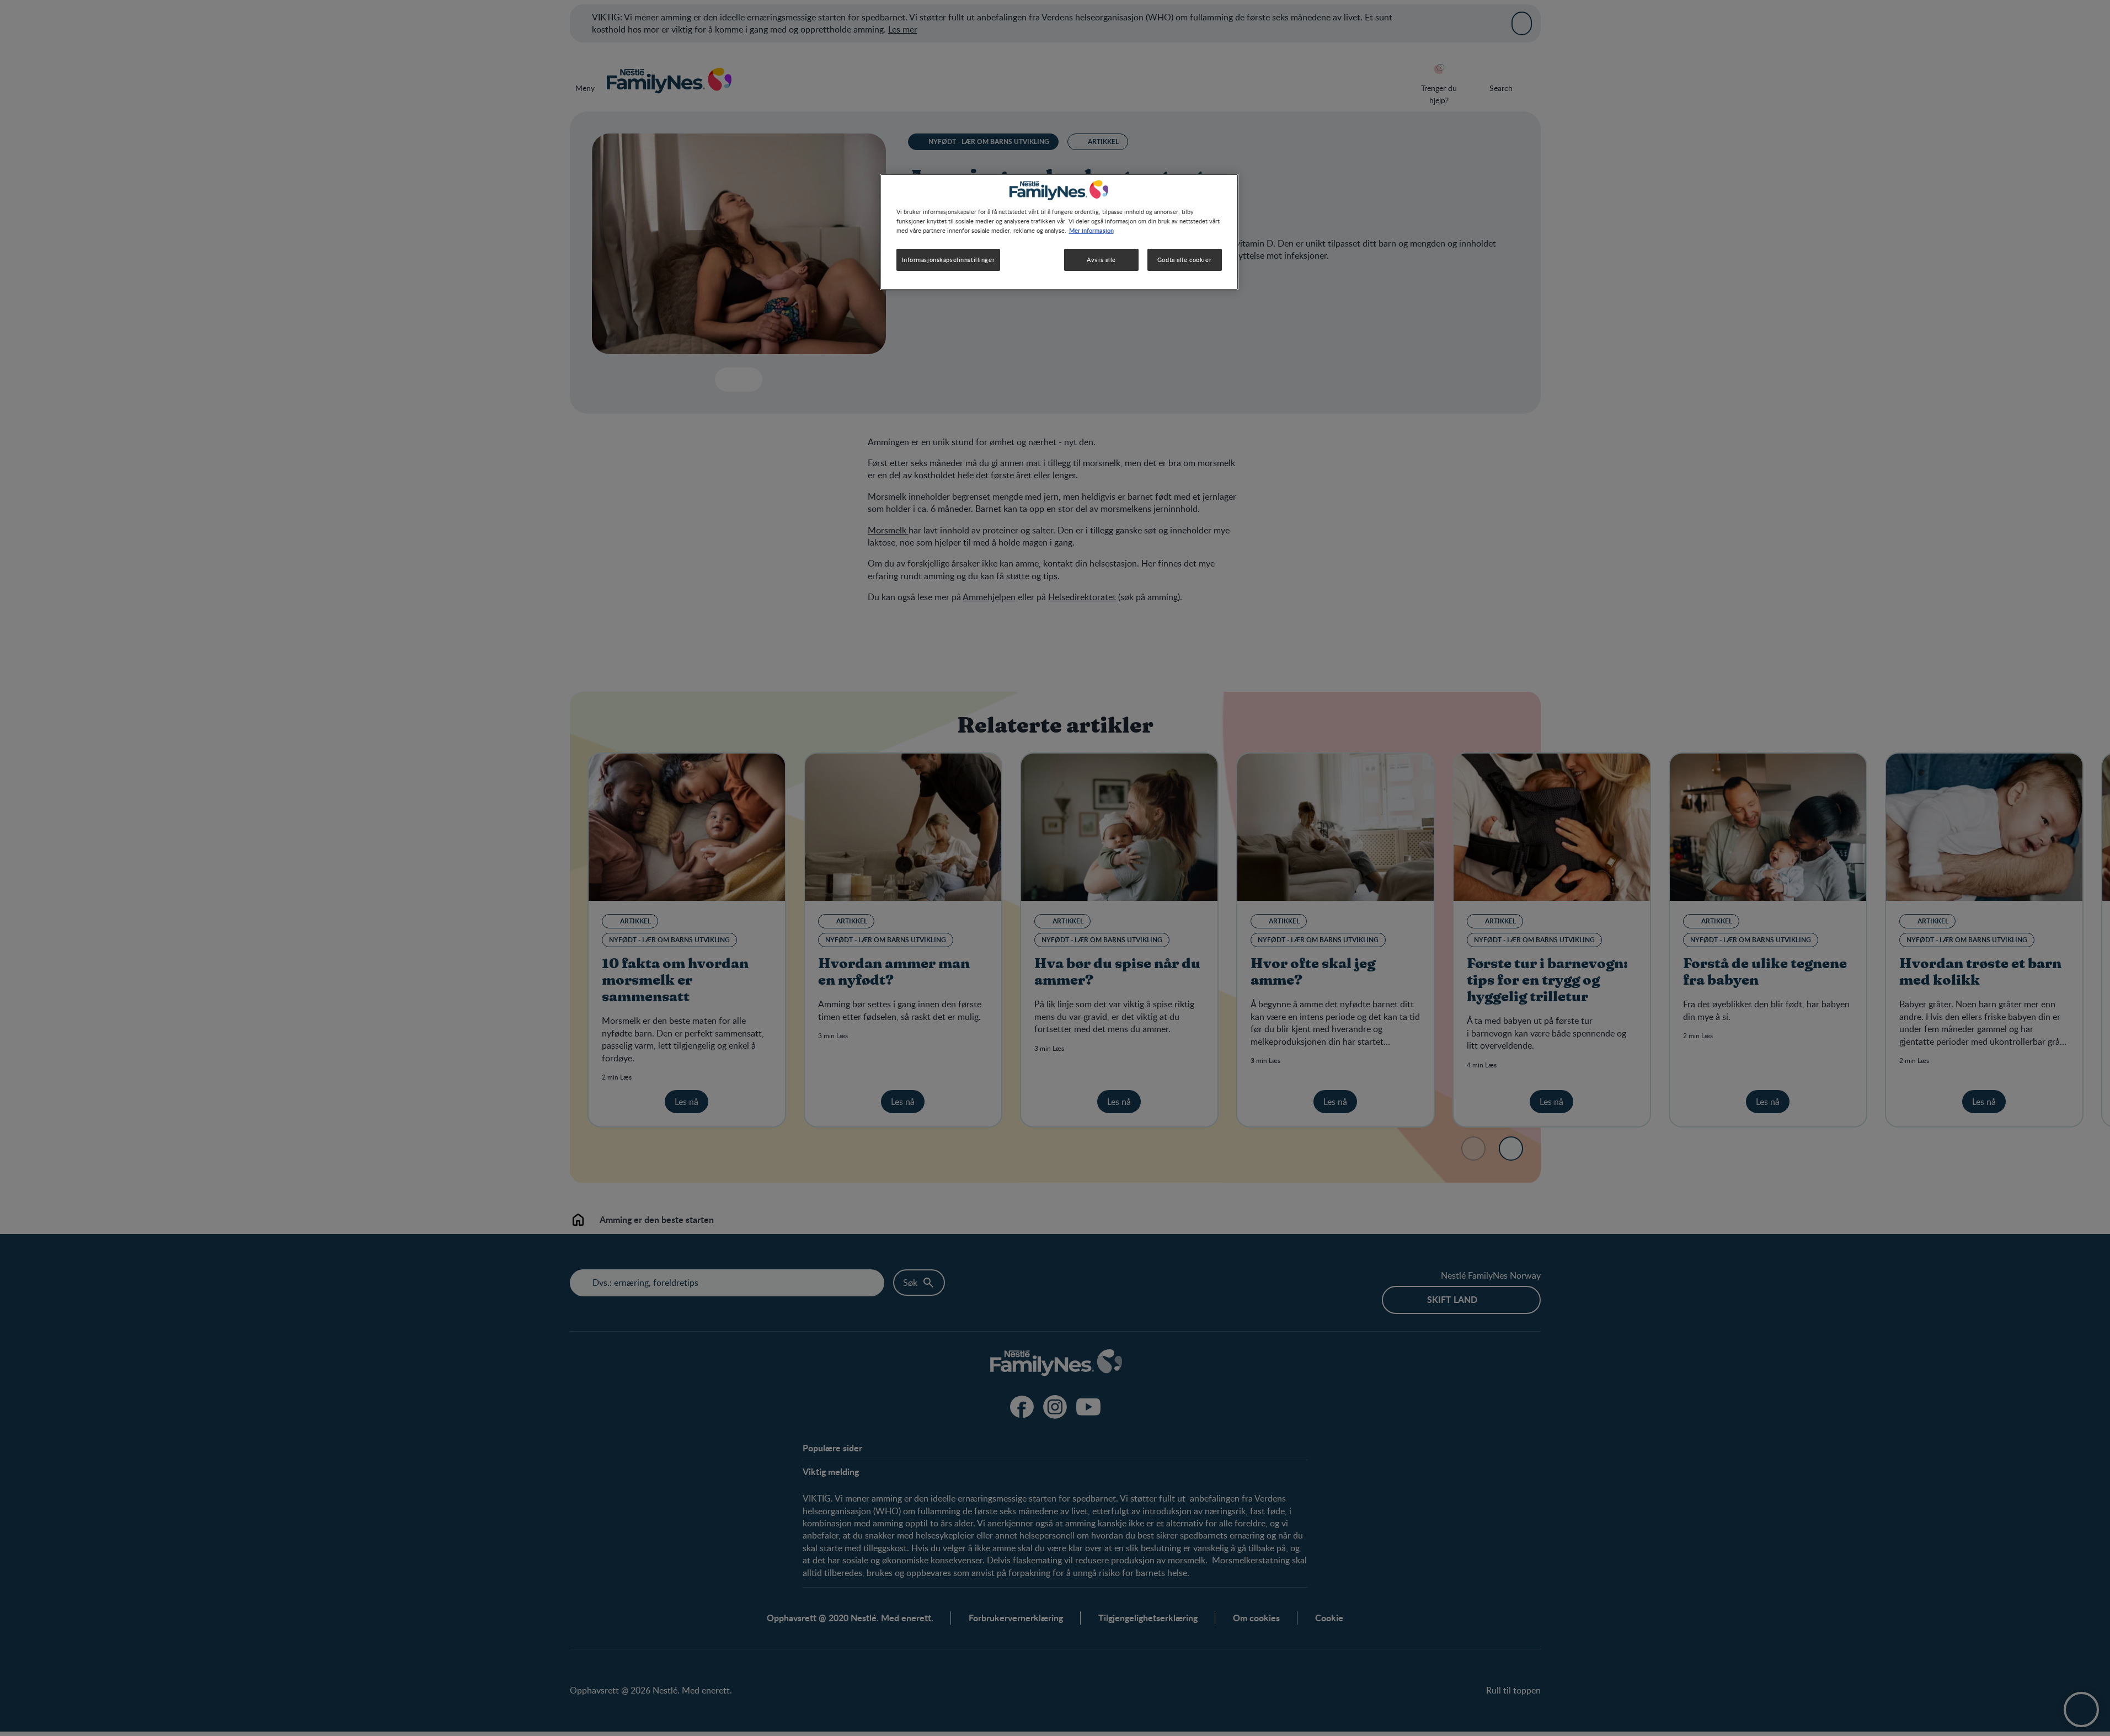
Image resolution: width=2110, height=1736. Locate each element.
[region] (1059, 232)
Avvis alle (1101, 260)
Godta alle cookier (1184, 260)
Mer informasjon (1091, 230)
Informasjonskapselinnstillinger (949, 260)
